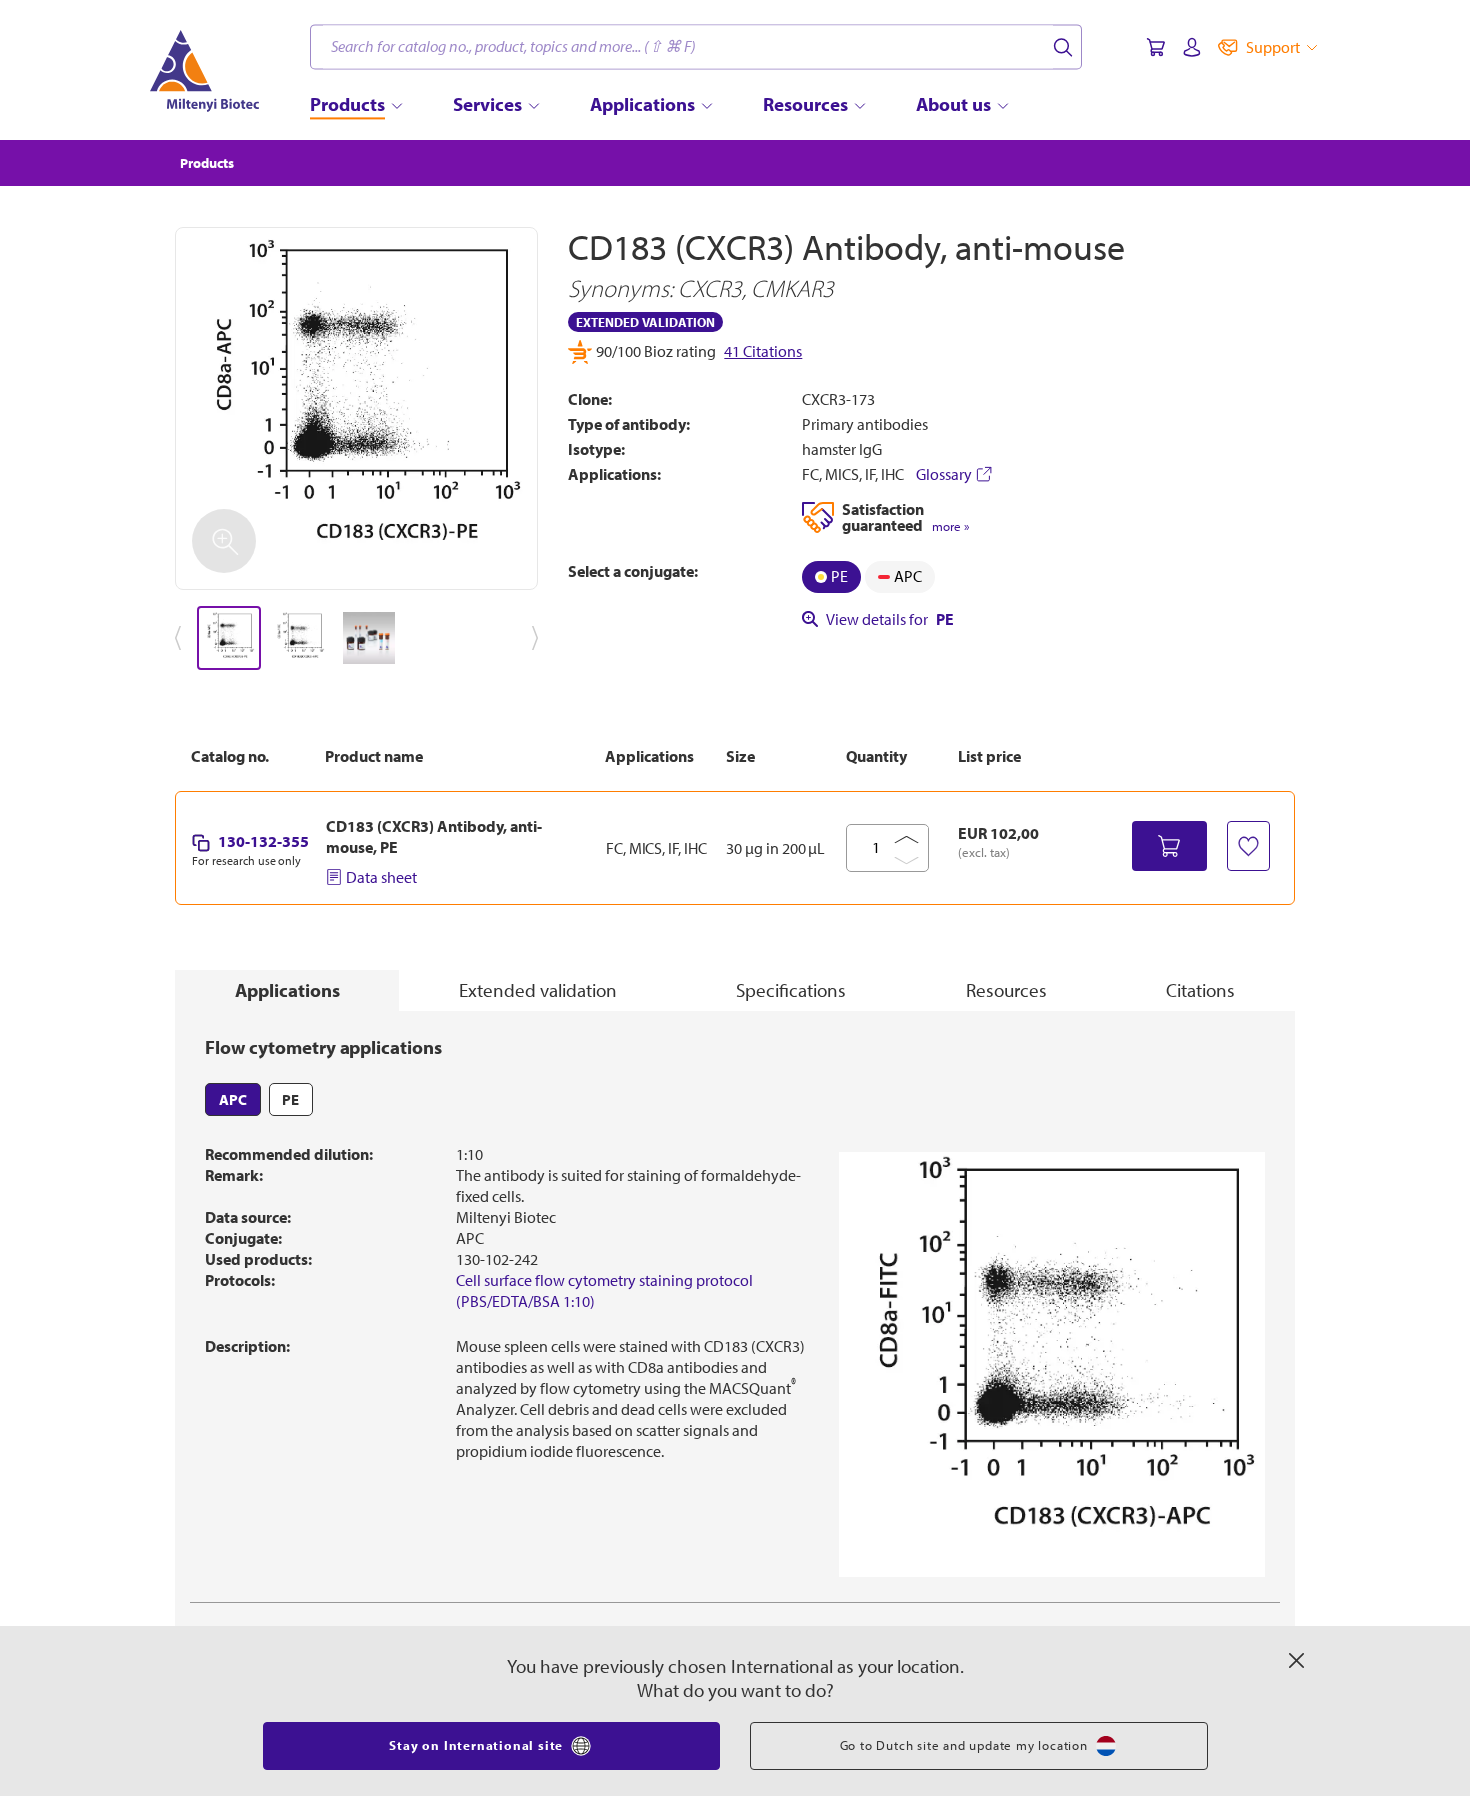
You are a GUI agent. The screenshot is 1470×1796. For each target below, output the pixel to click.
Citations (1200, 990)
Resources (1006, 990)
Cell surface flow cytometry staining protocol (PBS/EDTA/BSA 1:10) (604, 1290)
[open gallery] (356, 408)
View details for (890, 619)
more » (950, 526)
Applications (287, 990)
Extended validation (538, 990)
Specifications (791, 990)
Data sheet (381, 877)
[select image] (229, 638)
